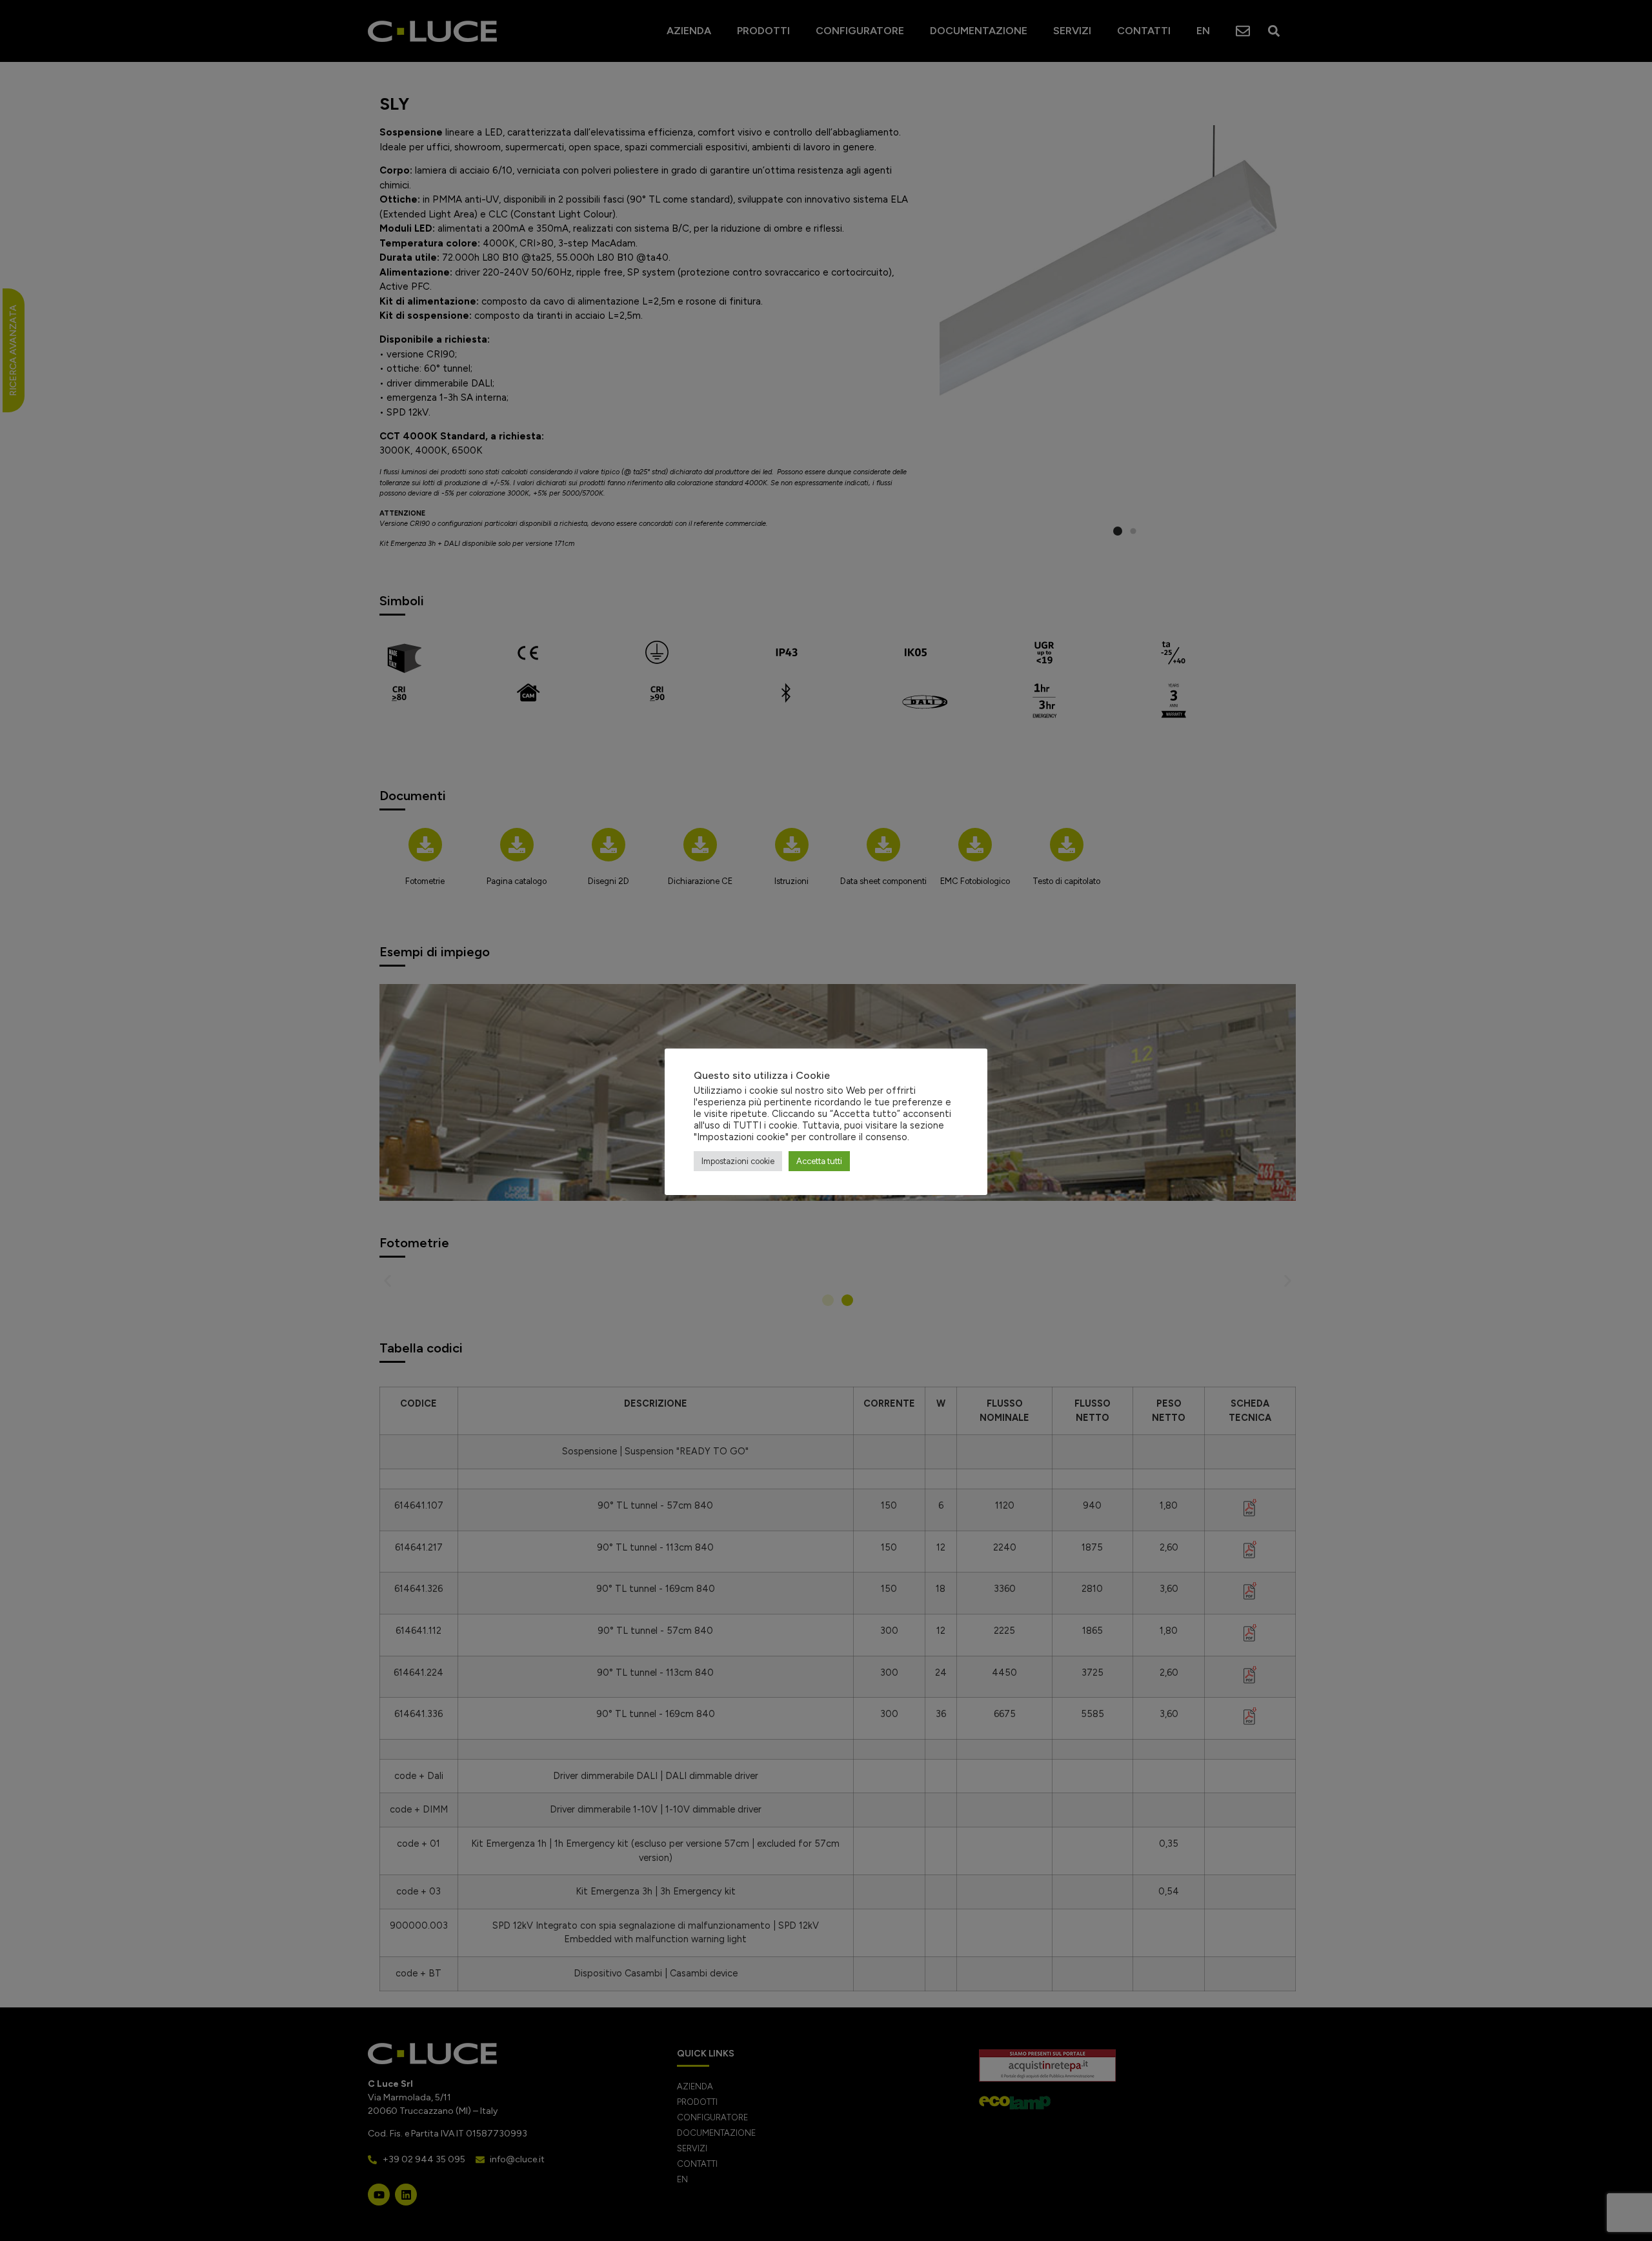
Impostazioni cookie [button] (738, 1161)
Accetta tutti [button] (819, 1161)
